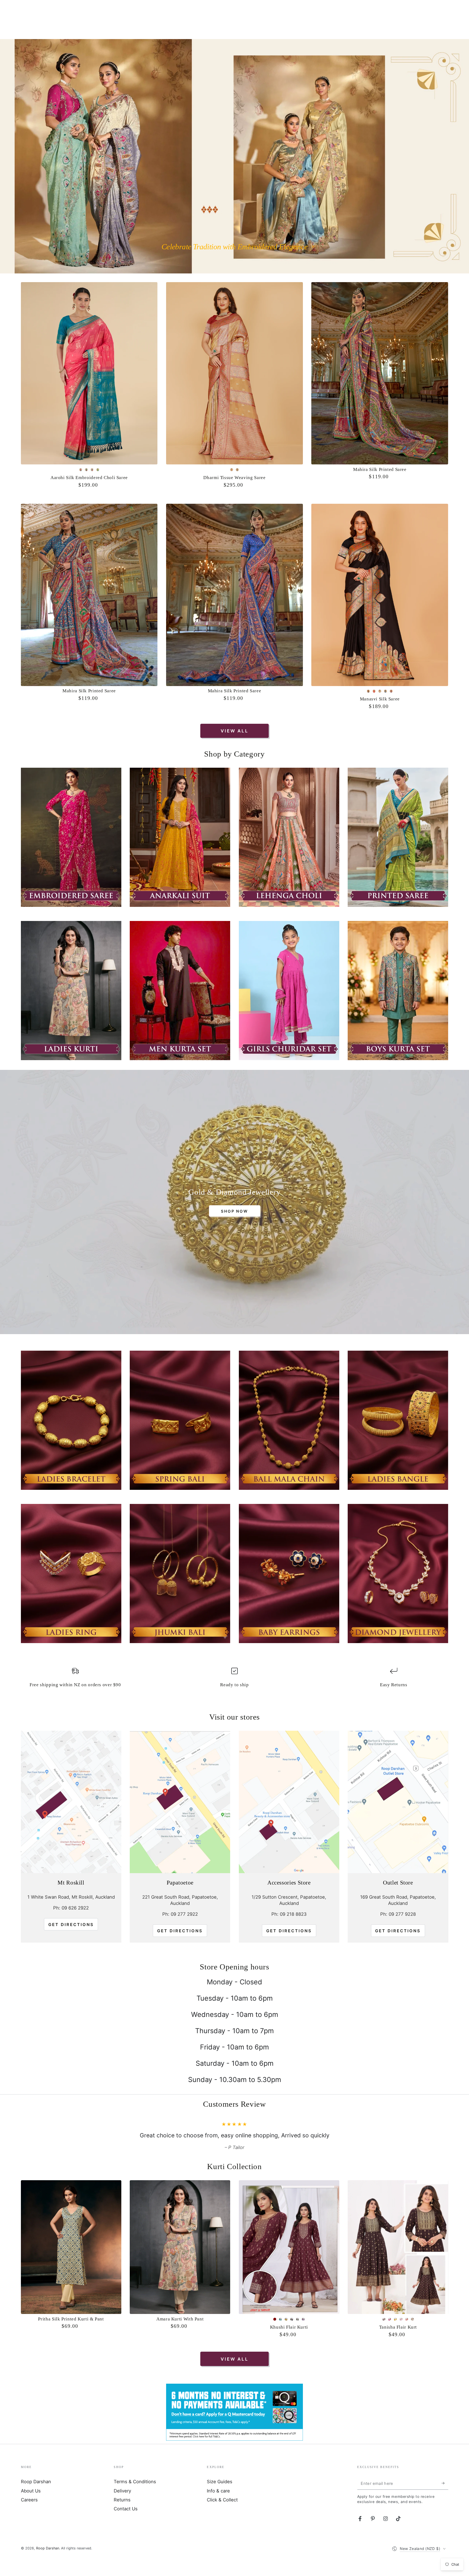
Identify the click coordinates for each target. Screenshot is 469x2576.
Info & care (218, 2507)
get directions (180, 1931)
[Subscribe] (445, 2499)
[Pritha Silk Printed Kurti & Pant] (71, 2263)
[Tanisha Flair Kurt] (398, 2263)
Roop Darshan (36, 2497)
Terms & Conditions (135, 2497)
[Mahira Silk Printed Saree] (380, 373)
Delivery (122, 2507)
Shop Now (234, 1211)
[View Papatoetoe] (180, 1802)
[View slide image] (234, 156)
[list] (234, 1680)
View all (234, 731)
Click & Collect (222, 2516)
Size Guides (220, 2497)
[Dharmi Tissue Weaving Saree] (234, 373)
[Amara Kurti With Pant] (180, 2263)
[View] (71, 837)
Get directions (71, 1925)
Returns (122, 2516)
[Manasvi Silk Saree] (380, 595)
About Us (31, 2507)
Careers (29, 2516)
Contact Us (126, 2524)
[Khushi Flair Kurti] (289, 2263)
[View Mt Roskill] (71, 1802)
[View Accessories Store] (289, 1802)
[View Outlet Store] (398, 1802)
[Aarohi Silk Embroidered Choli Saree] (89, 373)
